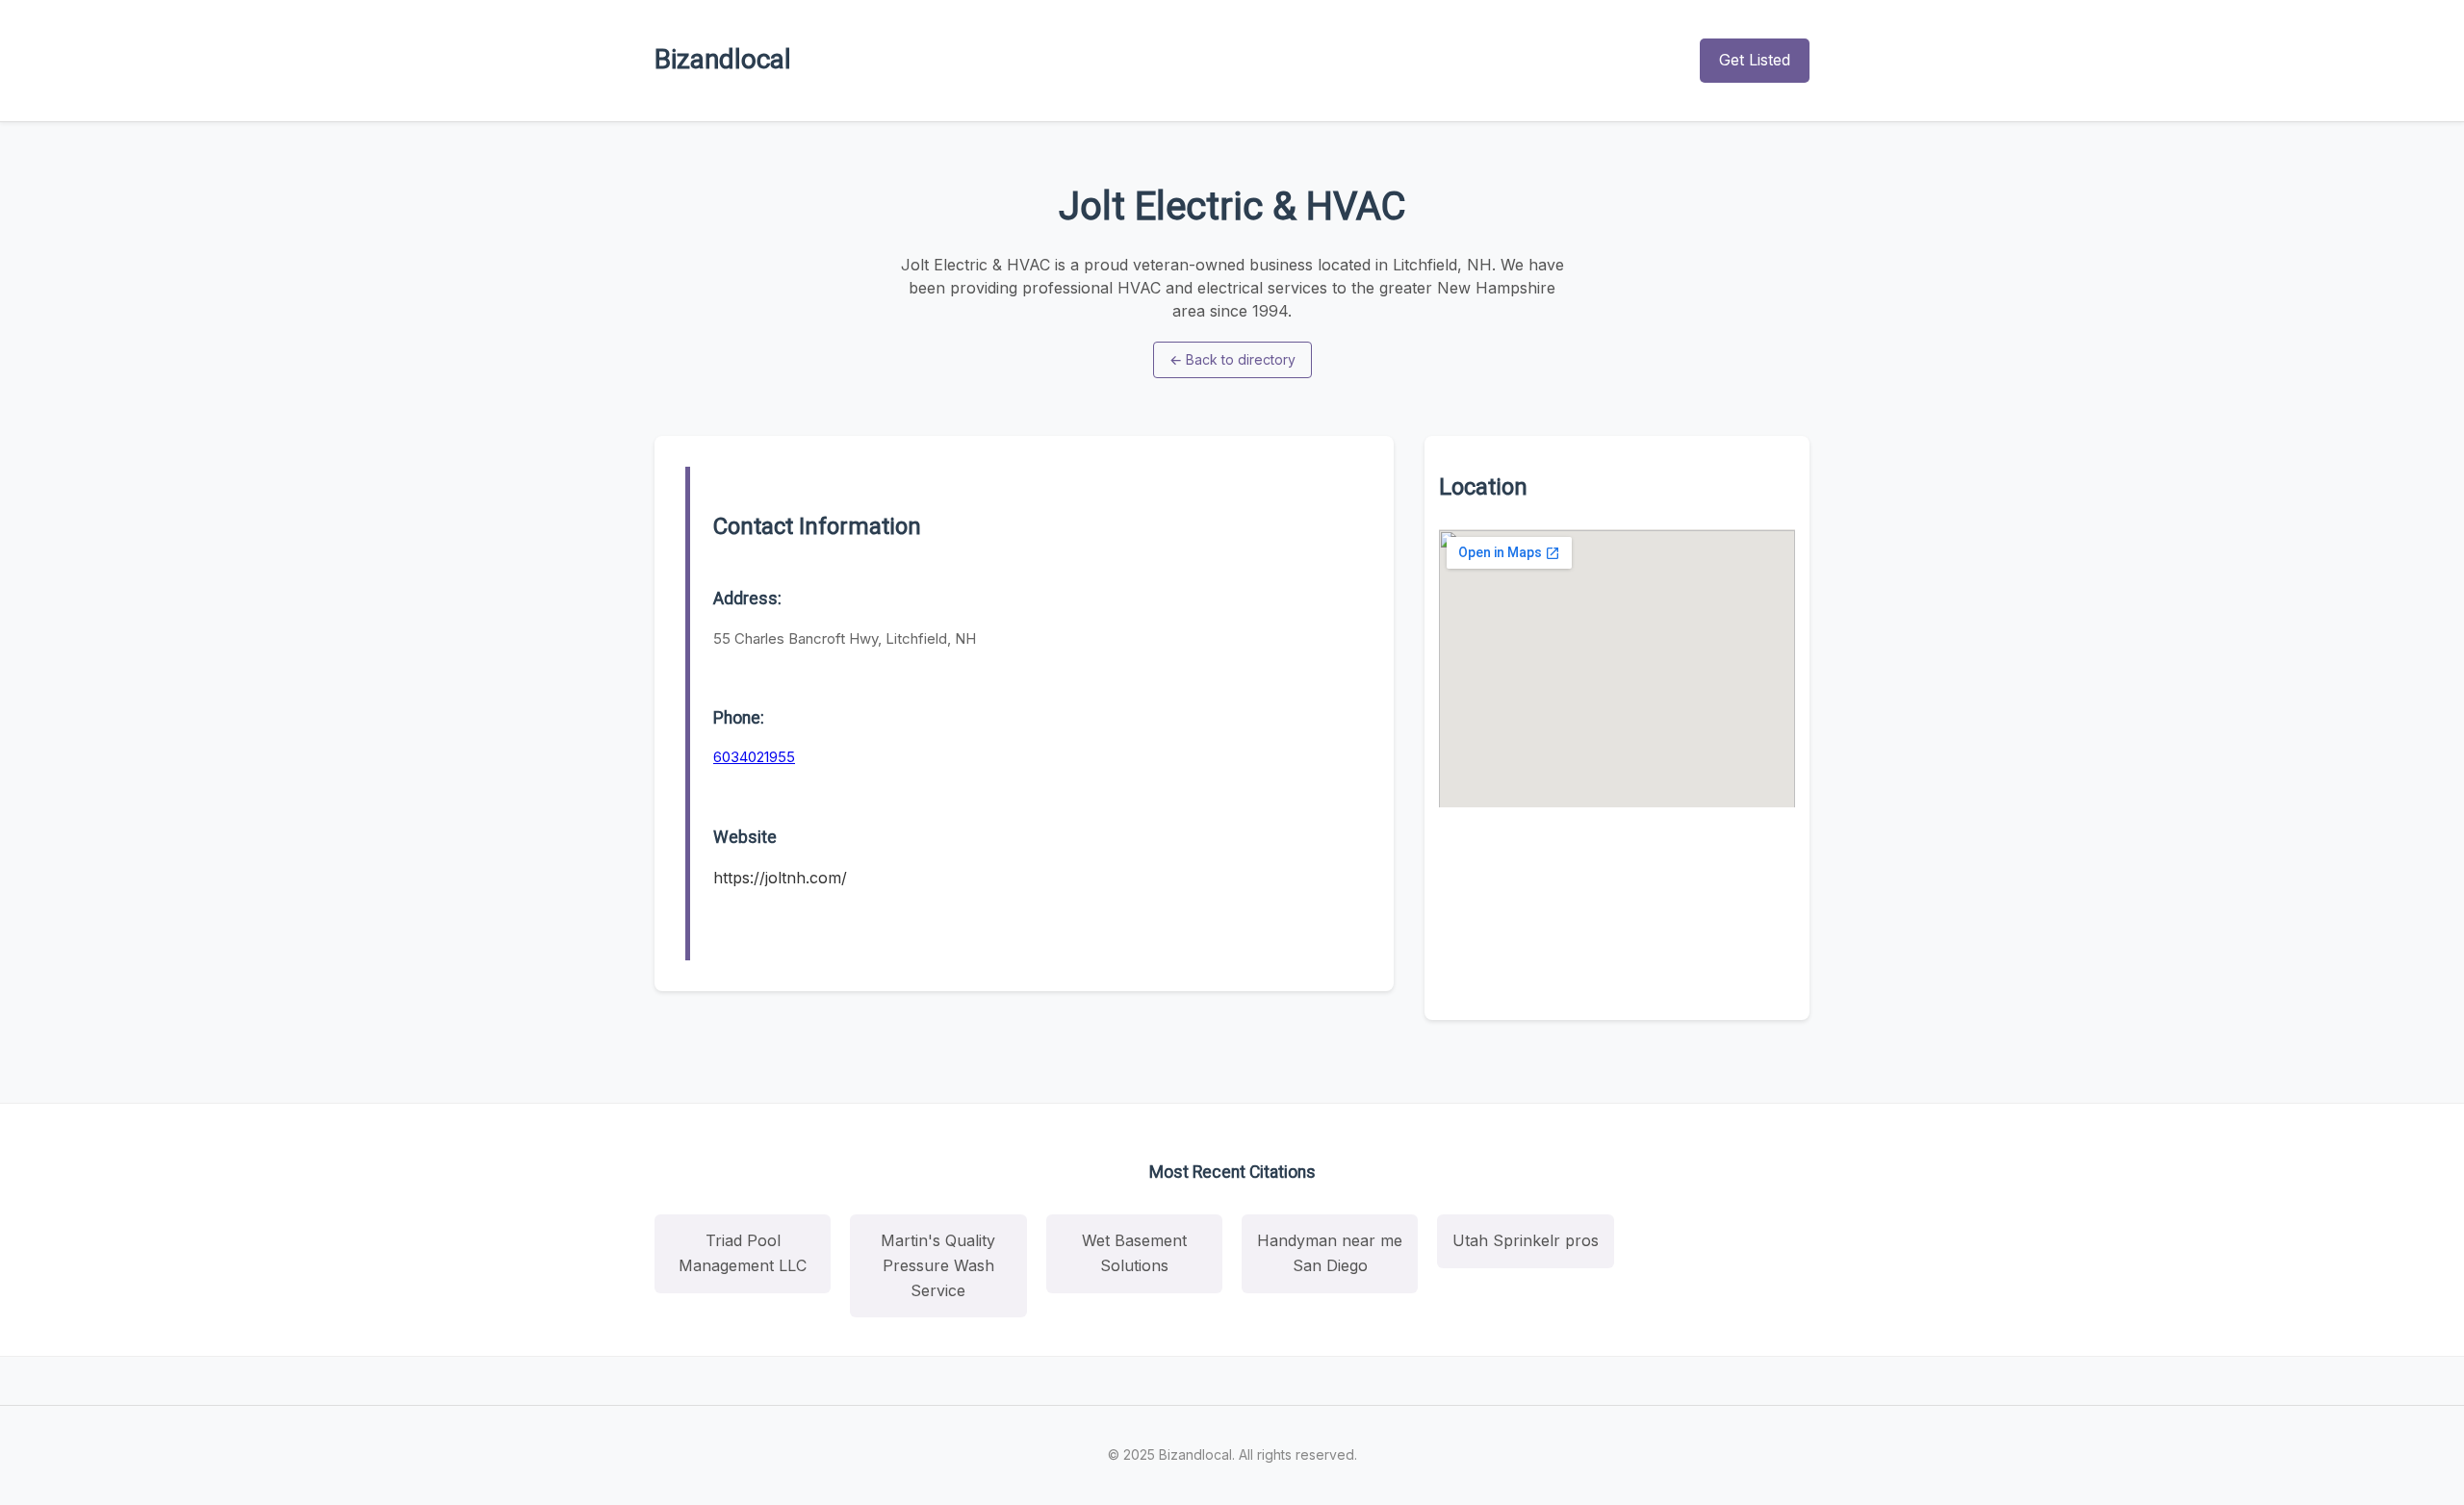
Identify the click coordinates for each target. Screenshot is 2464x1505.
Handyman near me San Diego (1330, 1253)
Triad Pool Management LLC (743, 1253)
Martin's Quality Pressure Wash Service (938, 1265)
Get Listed (1755, 60)
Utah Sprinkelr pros (1526, 1240)
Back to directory (1232, 359)
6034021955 (754, 757)
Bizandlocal (723, 59)
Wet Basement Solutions (1134, 1253)
